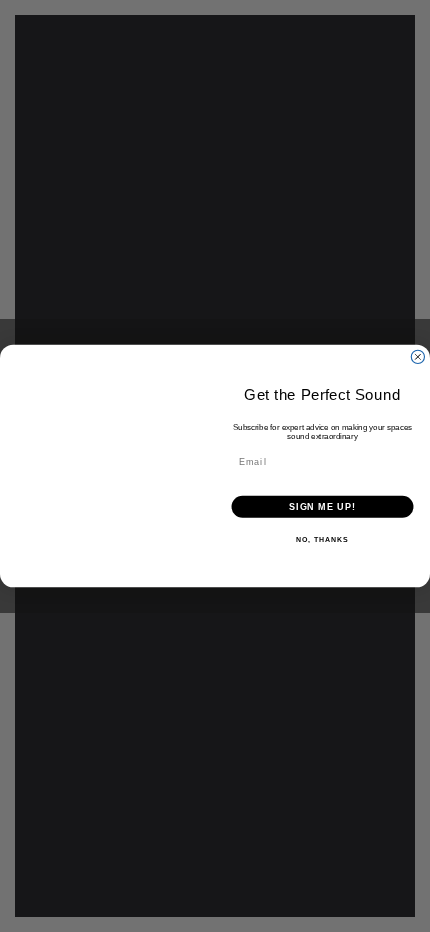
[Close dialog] (417, 356)
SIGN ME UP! (322, 506)
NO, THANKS (322, 540)
